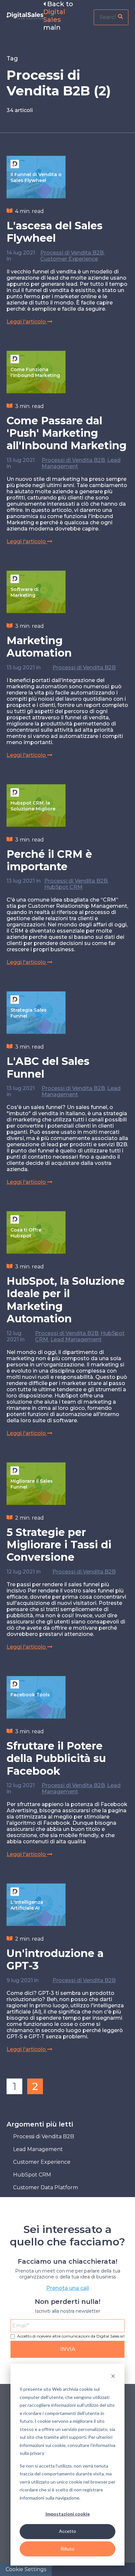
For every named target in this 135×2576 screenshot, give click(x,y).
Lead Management (76, 1339)
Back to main (58, 16)
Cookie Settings (26, 2569)
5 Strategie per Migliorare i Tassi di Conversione (59, 1545)
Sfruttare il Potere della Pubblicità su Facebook (56, 1758)
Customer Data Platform (46, 2187)
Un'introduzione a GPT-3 (55, 1959)
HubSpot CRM (63, 887)
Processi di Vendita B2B (72, 253)
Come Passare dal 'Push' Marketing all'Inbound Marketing (67, 433)
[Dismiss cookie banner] (113, 2377)
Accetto (67, 2531)
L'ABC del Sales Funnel (48, 1067)
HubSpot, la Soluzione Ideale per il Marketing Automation (66, 1300)
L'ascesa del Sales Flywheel (55, 232)
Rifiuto (67, 2549)
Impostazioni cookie (68, 2514)
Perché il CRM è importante (49, 860)
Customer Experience (69, 259)
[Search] (120, 17)
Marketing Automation (39, 647)
